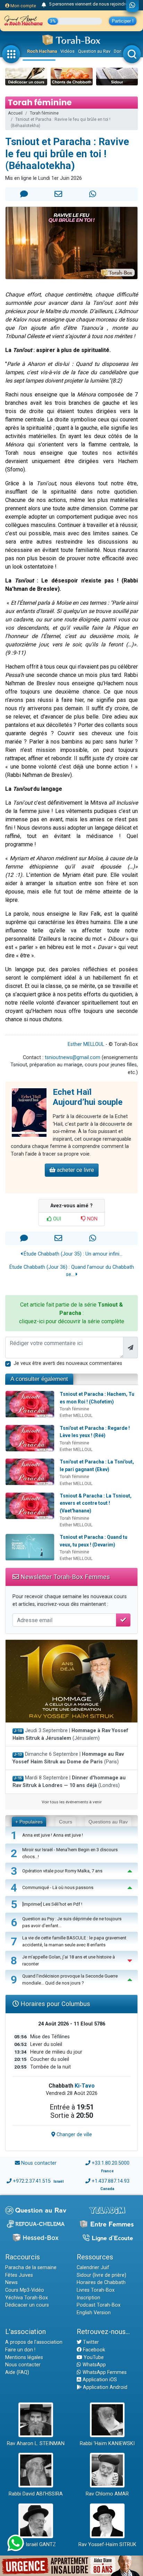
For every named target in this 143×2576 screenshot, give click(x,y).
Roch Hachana (42, 51)
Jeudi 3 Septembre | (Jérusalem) (70, 1734)
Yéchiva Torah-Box (27, 2298)
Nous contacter (39, 2163)
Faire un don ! (20, 2350)
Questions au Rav (108, 1822)
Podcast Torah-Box (99, 2305)
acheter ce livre (75, 1170)
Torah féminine (44, 113)
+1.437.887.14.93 (111, 2181)
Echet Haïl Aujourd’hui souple (88, 1097)
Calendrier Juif (93, 2268)
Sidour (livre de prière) (102, 2275)
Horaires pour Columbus (54, 2004)
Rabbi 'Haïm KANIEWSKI (107, 2444)
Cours (66, 1822)
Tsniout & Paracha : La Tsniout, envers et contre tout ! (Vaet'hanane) (96, 1503)
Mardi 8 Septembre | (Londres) (69, 1782)
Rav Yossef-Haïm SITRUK (107, 2545)
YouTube (93, 2357)
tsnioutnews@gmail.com (73, 1058)
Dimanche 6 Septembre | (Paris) (68, 1758)
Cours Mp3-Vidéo (25, 2290)
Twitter (90, 2342)
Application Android (104, 2387)
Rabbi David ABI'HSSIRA (36, 2494)
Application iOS (99, 2380)
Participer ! (123, 21)
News (11, 2283)
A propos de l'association (34, 2342)
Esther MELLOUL (86, 1044)
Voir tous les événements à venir (72, 1802)
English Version (94, 2313)
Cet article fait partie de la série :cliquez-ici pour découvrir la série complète (72, 1313)
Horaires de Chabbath (101, 2283)
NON (92, 1219)
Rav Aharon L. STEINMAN (36, 2444)
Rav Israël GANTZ (36, 2545)
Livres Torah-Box (96, 2290)
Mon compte (23, 6)
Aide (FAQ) (17, 2372)
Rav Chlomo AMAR (107, 2494)
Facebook (93, 2350)
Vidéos (68, 51)
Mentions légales (24, 2357)
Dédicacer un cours (27, 2305)
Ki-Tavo (85, 2086)
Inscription (89, 2298)
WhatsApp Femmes (104, 2372)
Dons (119, 51)
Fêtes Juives (19, 2275)
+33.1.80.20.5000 (111, 2163)
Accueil (15, 113)
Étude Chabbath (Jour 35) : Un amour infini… (72, 1254)
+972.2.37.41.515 (32, 2181)
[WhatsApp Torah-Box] (132, 6)
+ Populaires (29, 1822)
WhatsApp (94, 2365)
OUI (56, 1219)
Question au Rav (94, 51)
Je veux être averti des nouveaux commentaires (68, 1363)
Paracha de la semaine (31, 2268)
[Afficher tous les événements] (44, 5)
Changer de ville (74, 2135)
